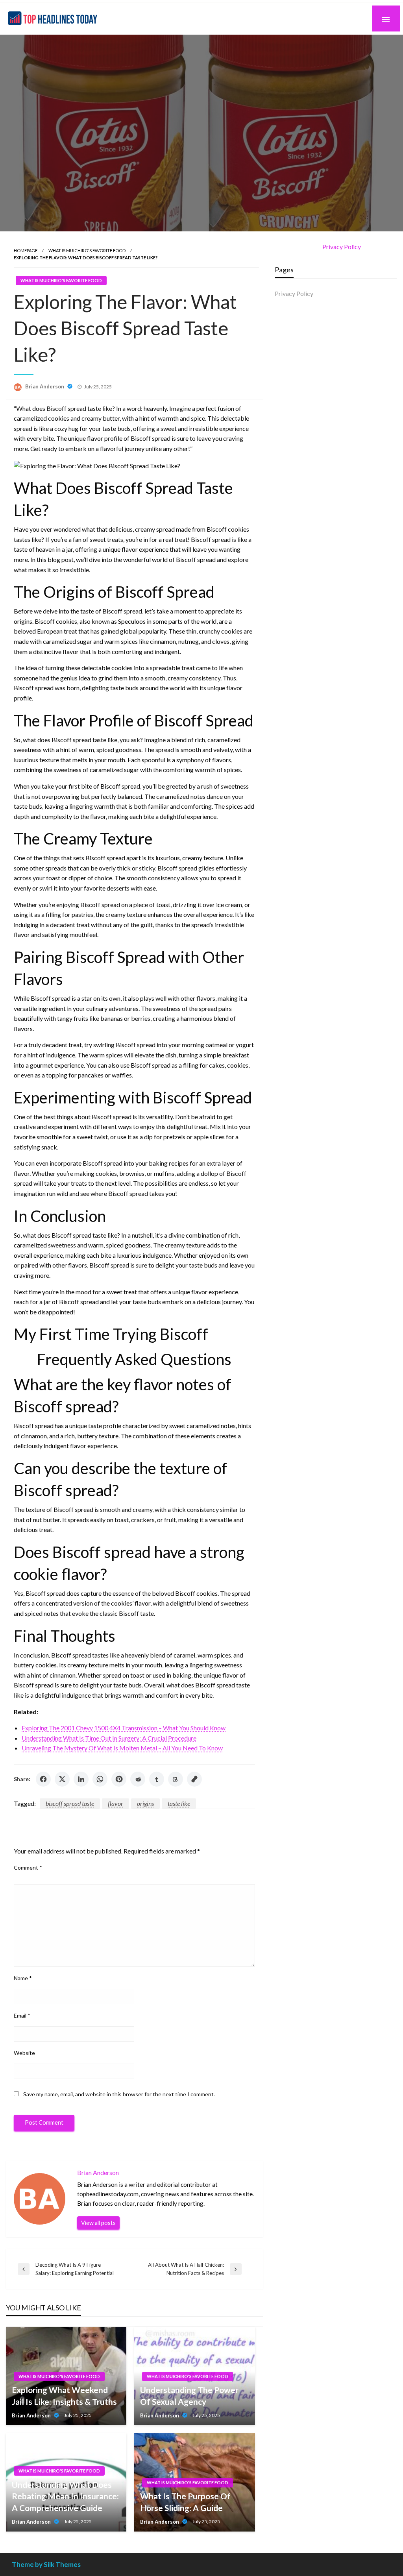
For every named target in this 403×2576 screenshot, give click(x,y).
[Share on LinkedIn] (81, 1779)
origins (145, 1803)
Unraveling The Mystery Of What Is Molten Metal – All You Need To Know (122, 1748)
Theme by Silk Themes (46, 2564)
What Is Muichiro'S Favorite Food (87, 250)
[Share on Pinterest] (119, 1779)
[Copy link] (194, 1779)
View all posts (98, 2223)
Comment (28, 1867)
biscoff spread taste (70, 1803)
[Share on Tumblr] (157, 1779)
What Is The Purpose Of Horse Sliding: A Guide (185, 2502)
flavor (116, 1803)
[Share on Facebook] (43, 1779)
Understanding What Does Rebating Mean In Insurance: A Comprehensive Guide (65, 2496)
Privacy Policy (342, 247)
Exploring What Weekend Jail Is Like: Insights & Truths (64, 2395)
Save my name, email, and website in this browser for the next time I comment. (119, 2094)
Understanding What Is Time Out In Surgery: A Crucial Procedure (109, 1738)
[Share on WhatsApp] (100, 1779)
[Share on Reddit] (138, 1779)
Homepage (26, 250)
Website (24, 2053)
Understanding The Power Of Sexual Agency (189, 2395)
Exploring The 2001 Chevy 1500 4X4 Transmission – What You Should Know (124, 1728)
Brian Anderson (45, 386)
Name (23, 1978)
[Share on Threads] (176, 1779)
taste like (179, 1803)
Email (22, 2015)
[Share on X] (62, 1779)
